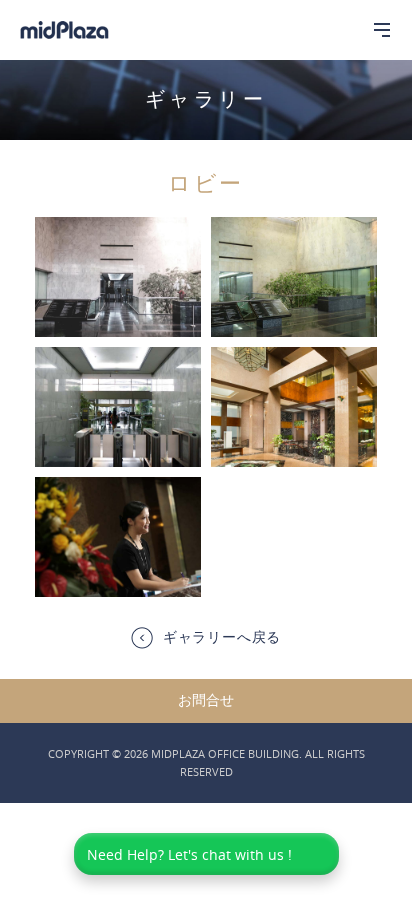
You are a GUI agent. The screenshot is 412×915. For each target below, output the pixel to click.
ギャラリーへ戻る (222, 636)
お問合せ (206, 700)
